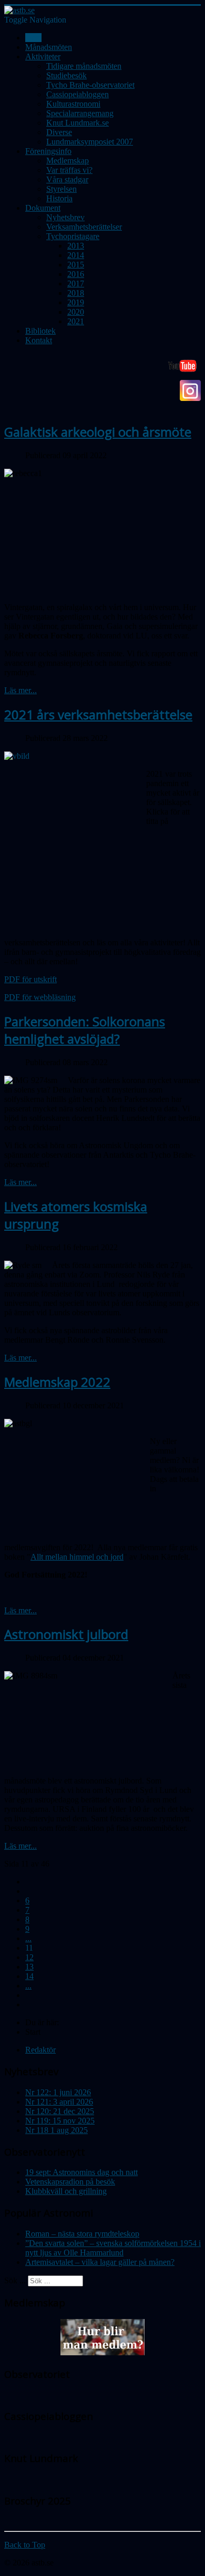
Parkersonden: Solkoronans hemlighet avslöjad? (85, 1030)
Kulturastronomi (73, 104)
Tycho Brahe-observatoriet (90, 85)
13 (29, 1967)
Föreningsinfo (48, 151)
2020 (76, 312)
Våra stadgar (67, 179)
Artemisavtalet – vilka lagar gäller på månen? (100, 2262)
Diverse (59, 132)
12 (29, 1957)
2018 (76, 293)
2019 (76, 302)
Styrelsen (61, 189)
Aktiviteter (43, 56)
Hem (33, 38)
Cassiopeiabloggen (78, 94)
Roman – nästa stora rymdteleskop (82, 2234)
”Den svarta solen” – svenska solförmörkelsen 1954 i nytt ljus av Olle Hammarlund (113, 2248)
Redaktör (40, 2050)
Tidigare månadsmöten (84, 66)
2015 (76, 265)
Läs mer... (20, 690)
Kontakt (39, 340)
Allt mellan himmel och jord (77, 1557)
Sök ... (15, 2280)
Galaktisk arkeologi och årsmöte (98, 432)
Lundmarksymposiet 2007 (90, 142)
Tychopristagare (73, 236)
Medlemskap (68, 161)
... (28, 1938)
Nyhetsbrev (65, 217)
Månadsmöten (49, 47)
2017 (76, 284)
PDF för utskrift (30, 979)
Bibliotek (40, 331)
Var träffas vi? (69, 170)
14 (29, 1976)
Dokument (43, 208)
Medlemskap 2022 (57, 1382)
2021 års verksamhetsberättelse (98, 714)
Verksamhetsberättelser (84, 227)
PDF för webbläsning (40, 997)
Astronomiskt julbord (66, 1634)
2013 (76, 246)
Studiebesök (66, 75)
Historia (59, 198)
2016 (76, 274)
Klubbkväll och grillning (66, 2191)
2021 (76, 321)
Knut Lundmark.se (78, 123)
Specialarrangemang (80, 113)
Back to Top (25, 2545)
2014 (76, 255)
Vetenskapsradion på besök (70, 2182)
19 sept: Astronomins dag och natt (81, 2172)
